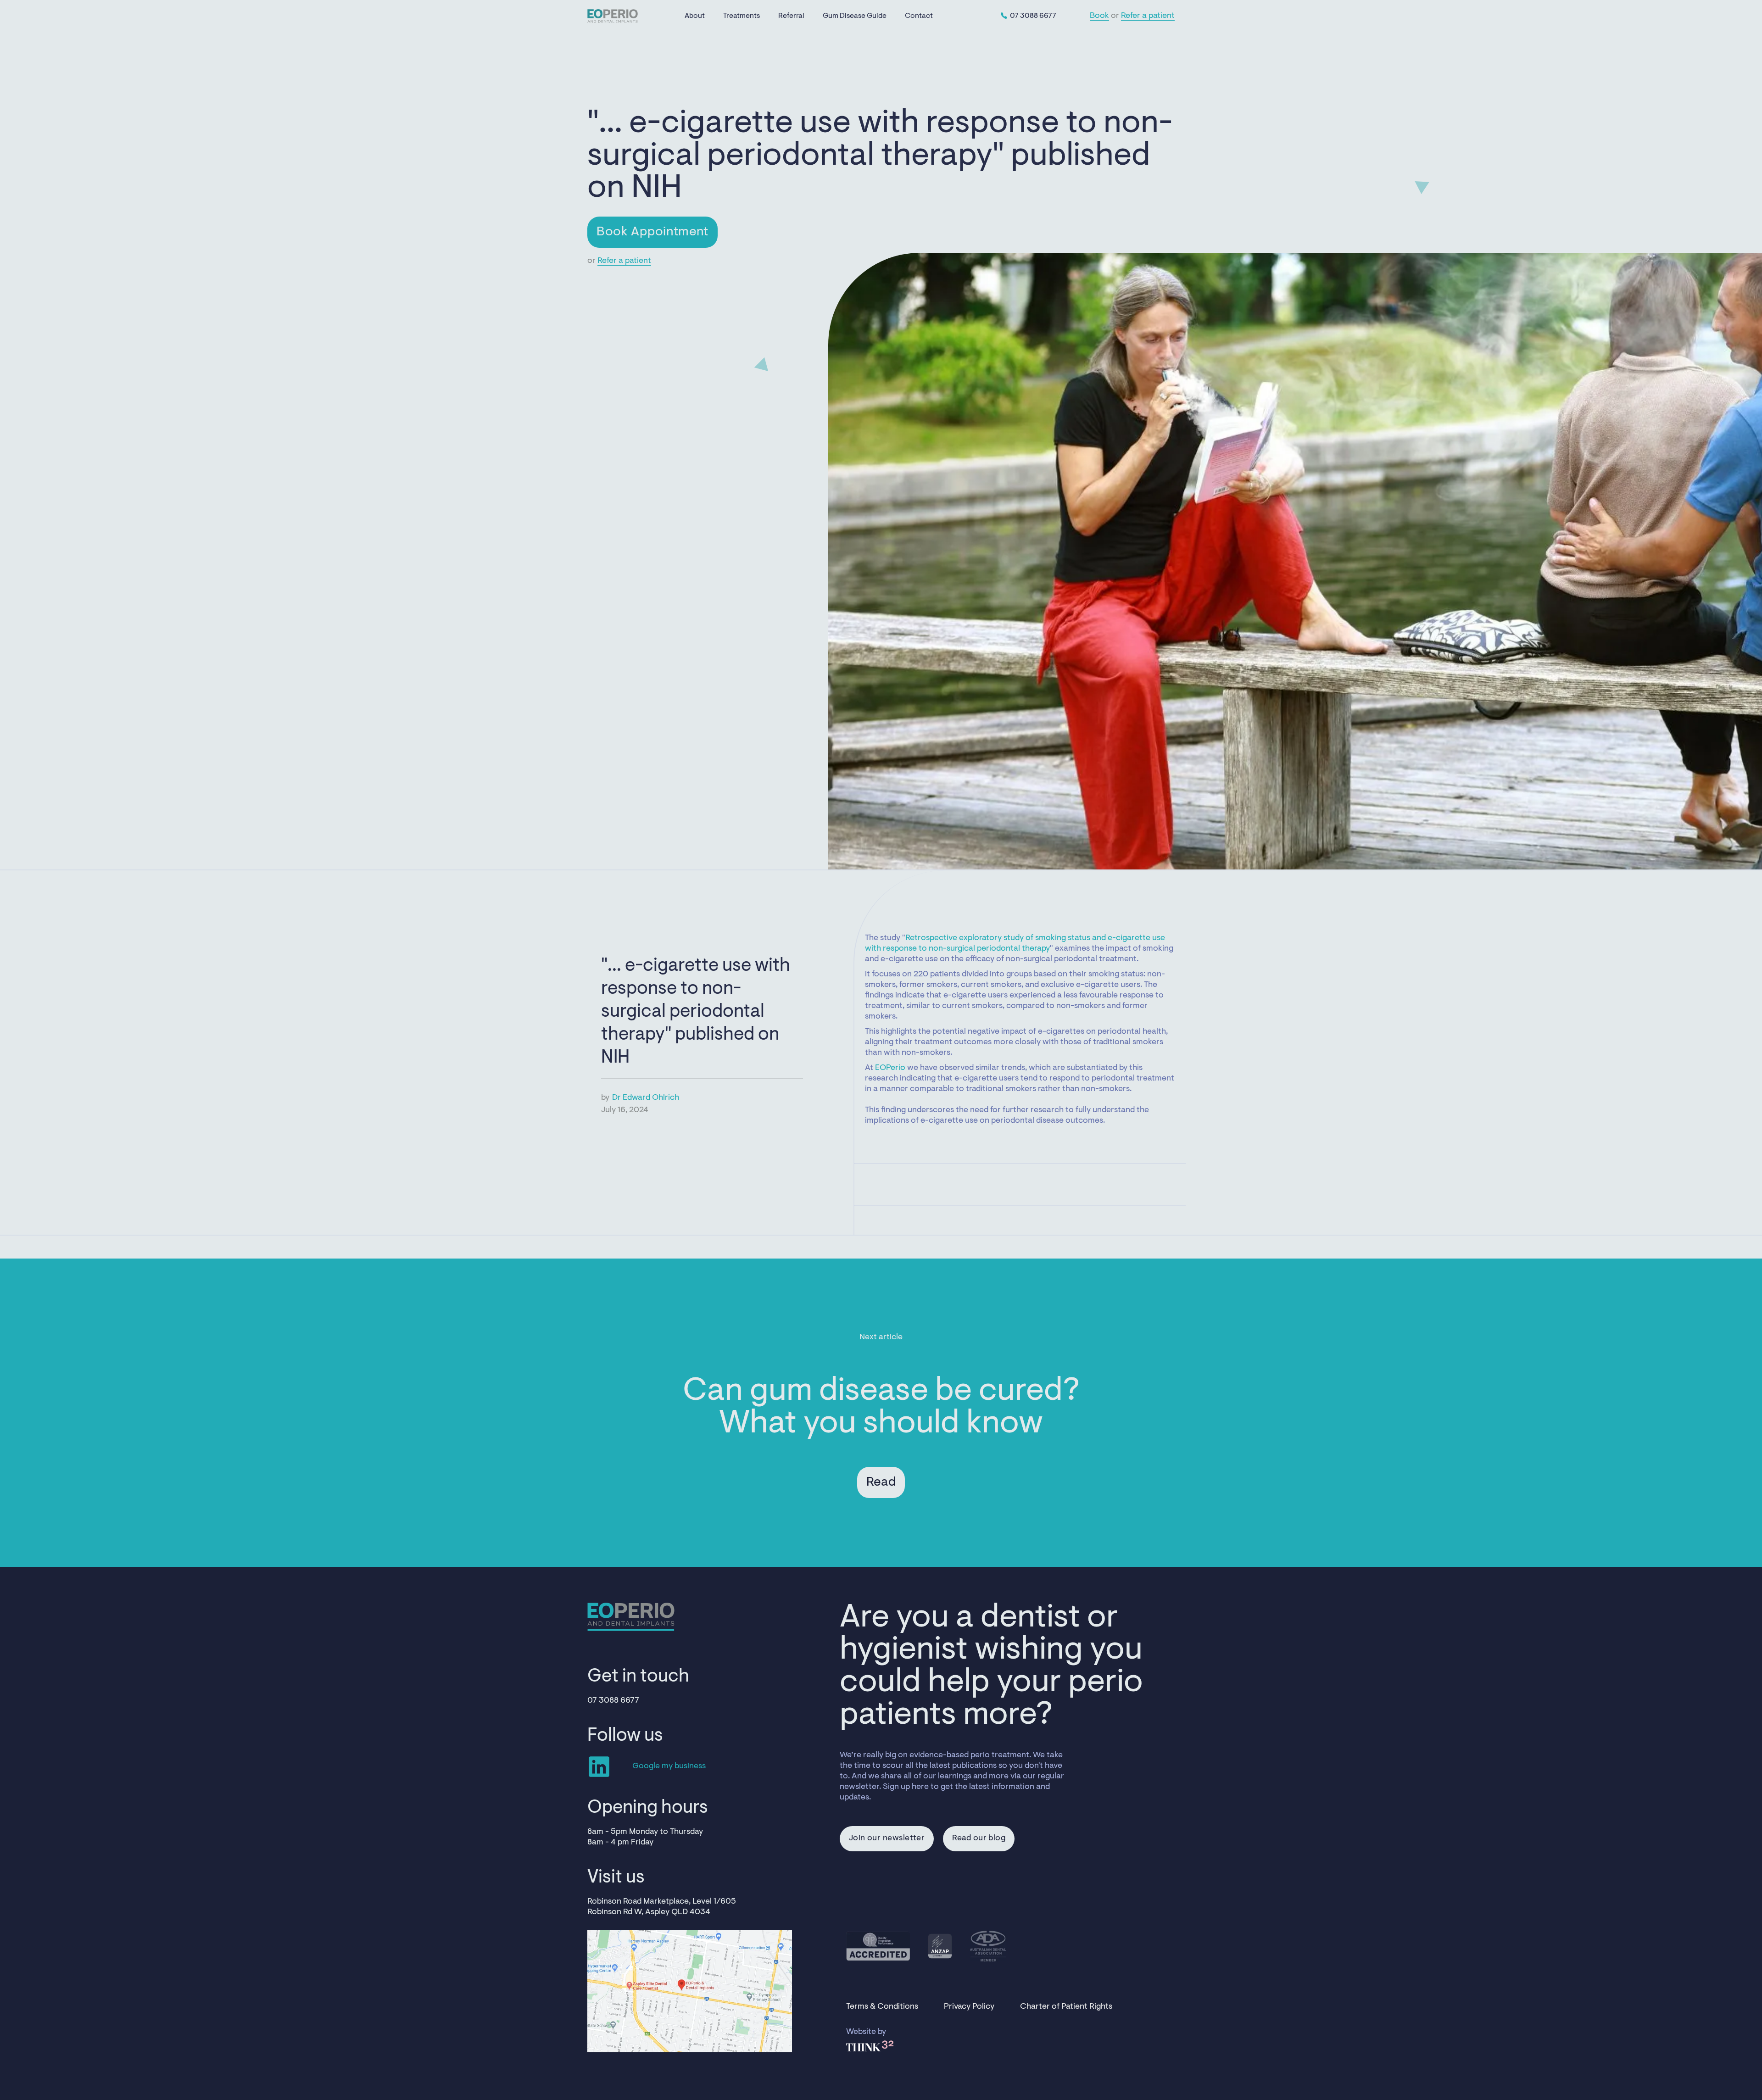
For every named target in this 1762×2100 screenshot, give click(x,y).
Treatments (742, 16)
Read (881, 1482)
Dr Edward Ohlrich (646, 1098)
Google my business (669, 1766)
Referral (791, 16)
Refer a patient (1148, 16)
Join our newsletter (887, 1838)
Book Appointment (652, 232)
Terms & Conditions (882, 2007)
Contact (919, 16)
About (695, 16)
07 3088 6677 (613, 1701)
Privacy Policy (969, 2007)
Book (1099, 16)
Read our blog (979, 1838)
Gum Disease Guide (855, 16)
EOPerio (890, 1068)
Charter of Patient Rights (1066, 2007)
